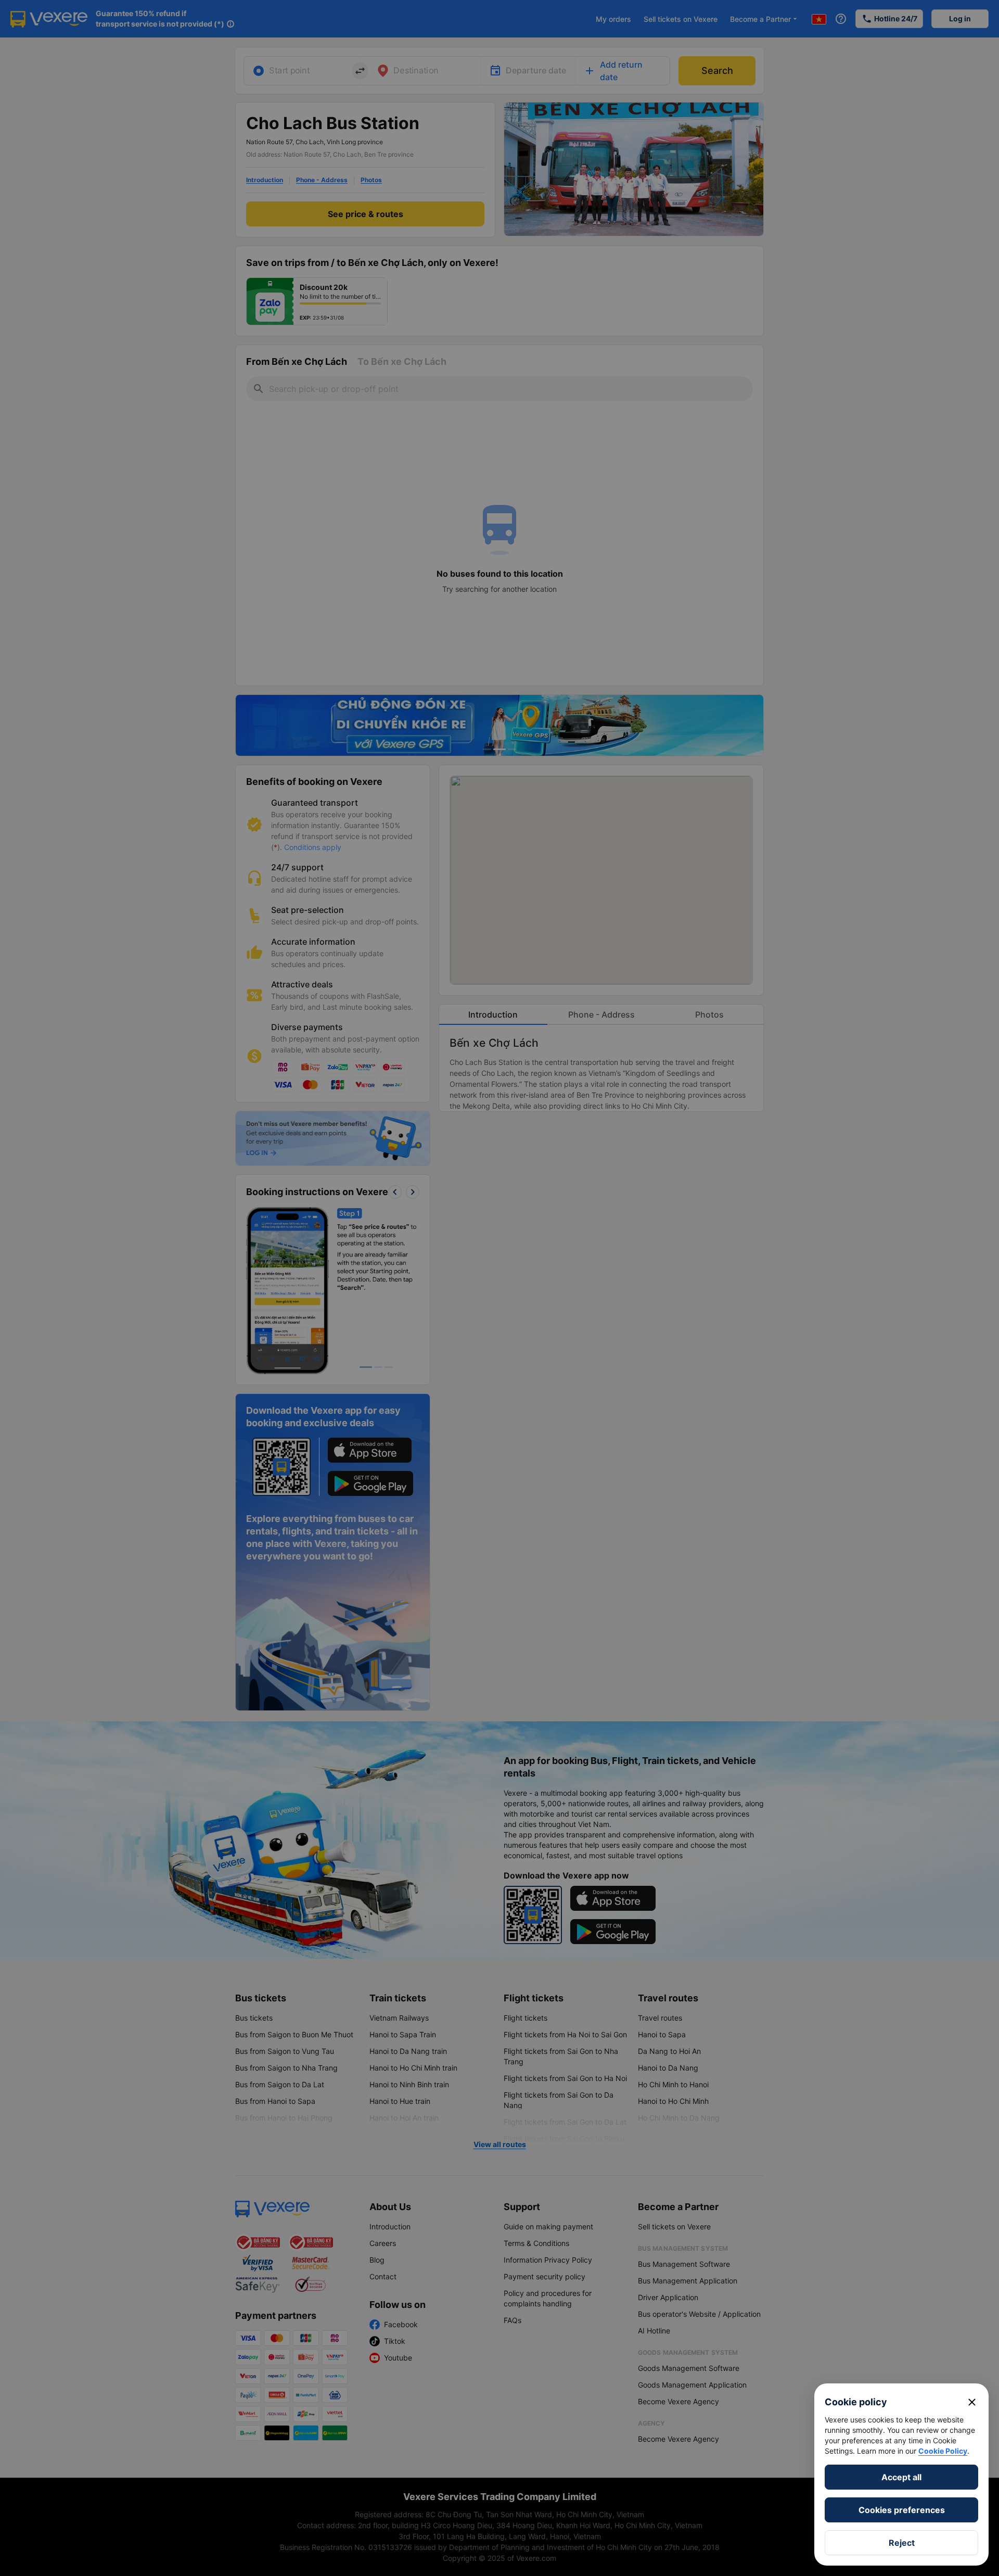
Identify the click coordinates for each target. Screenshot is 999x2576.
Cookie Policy (943, 2451)
